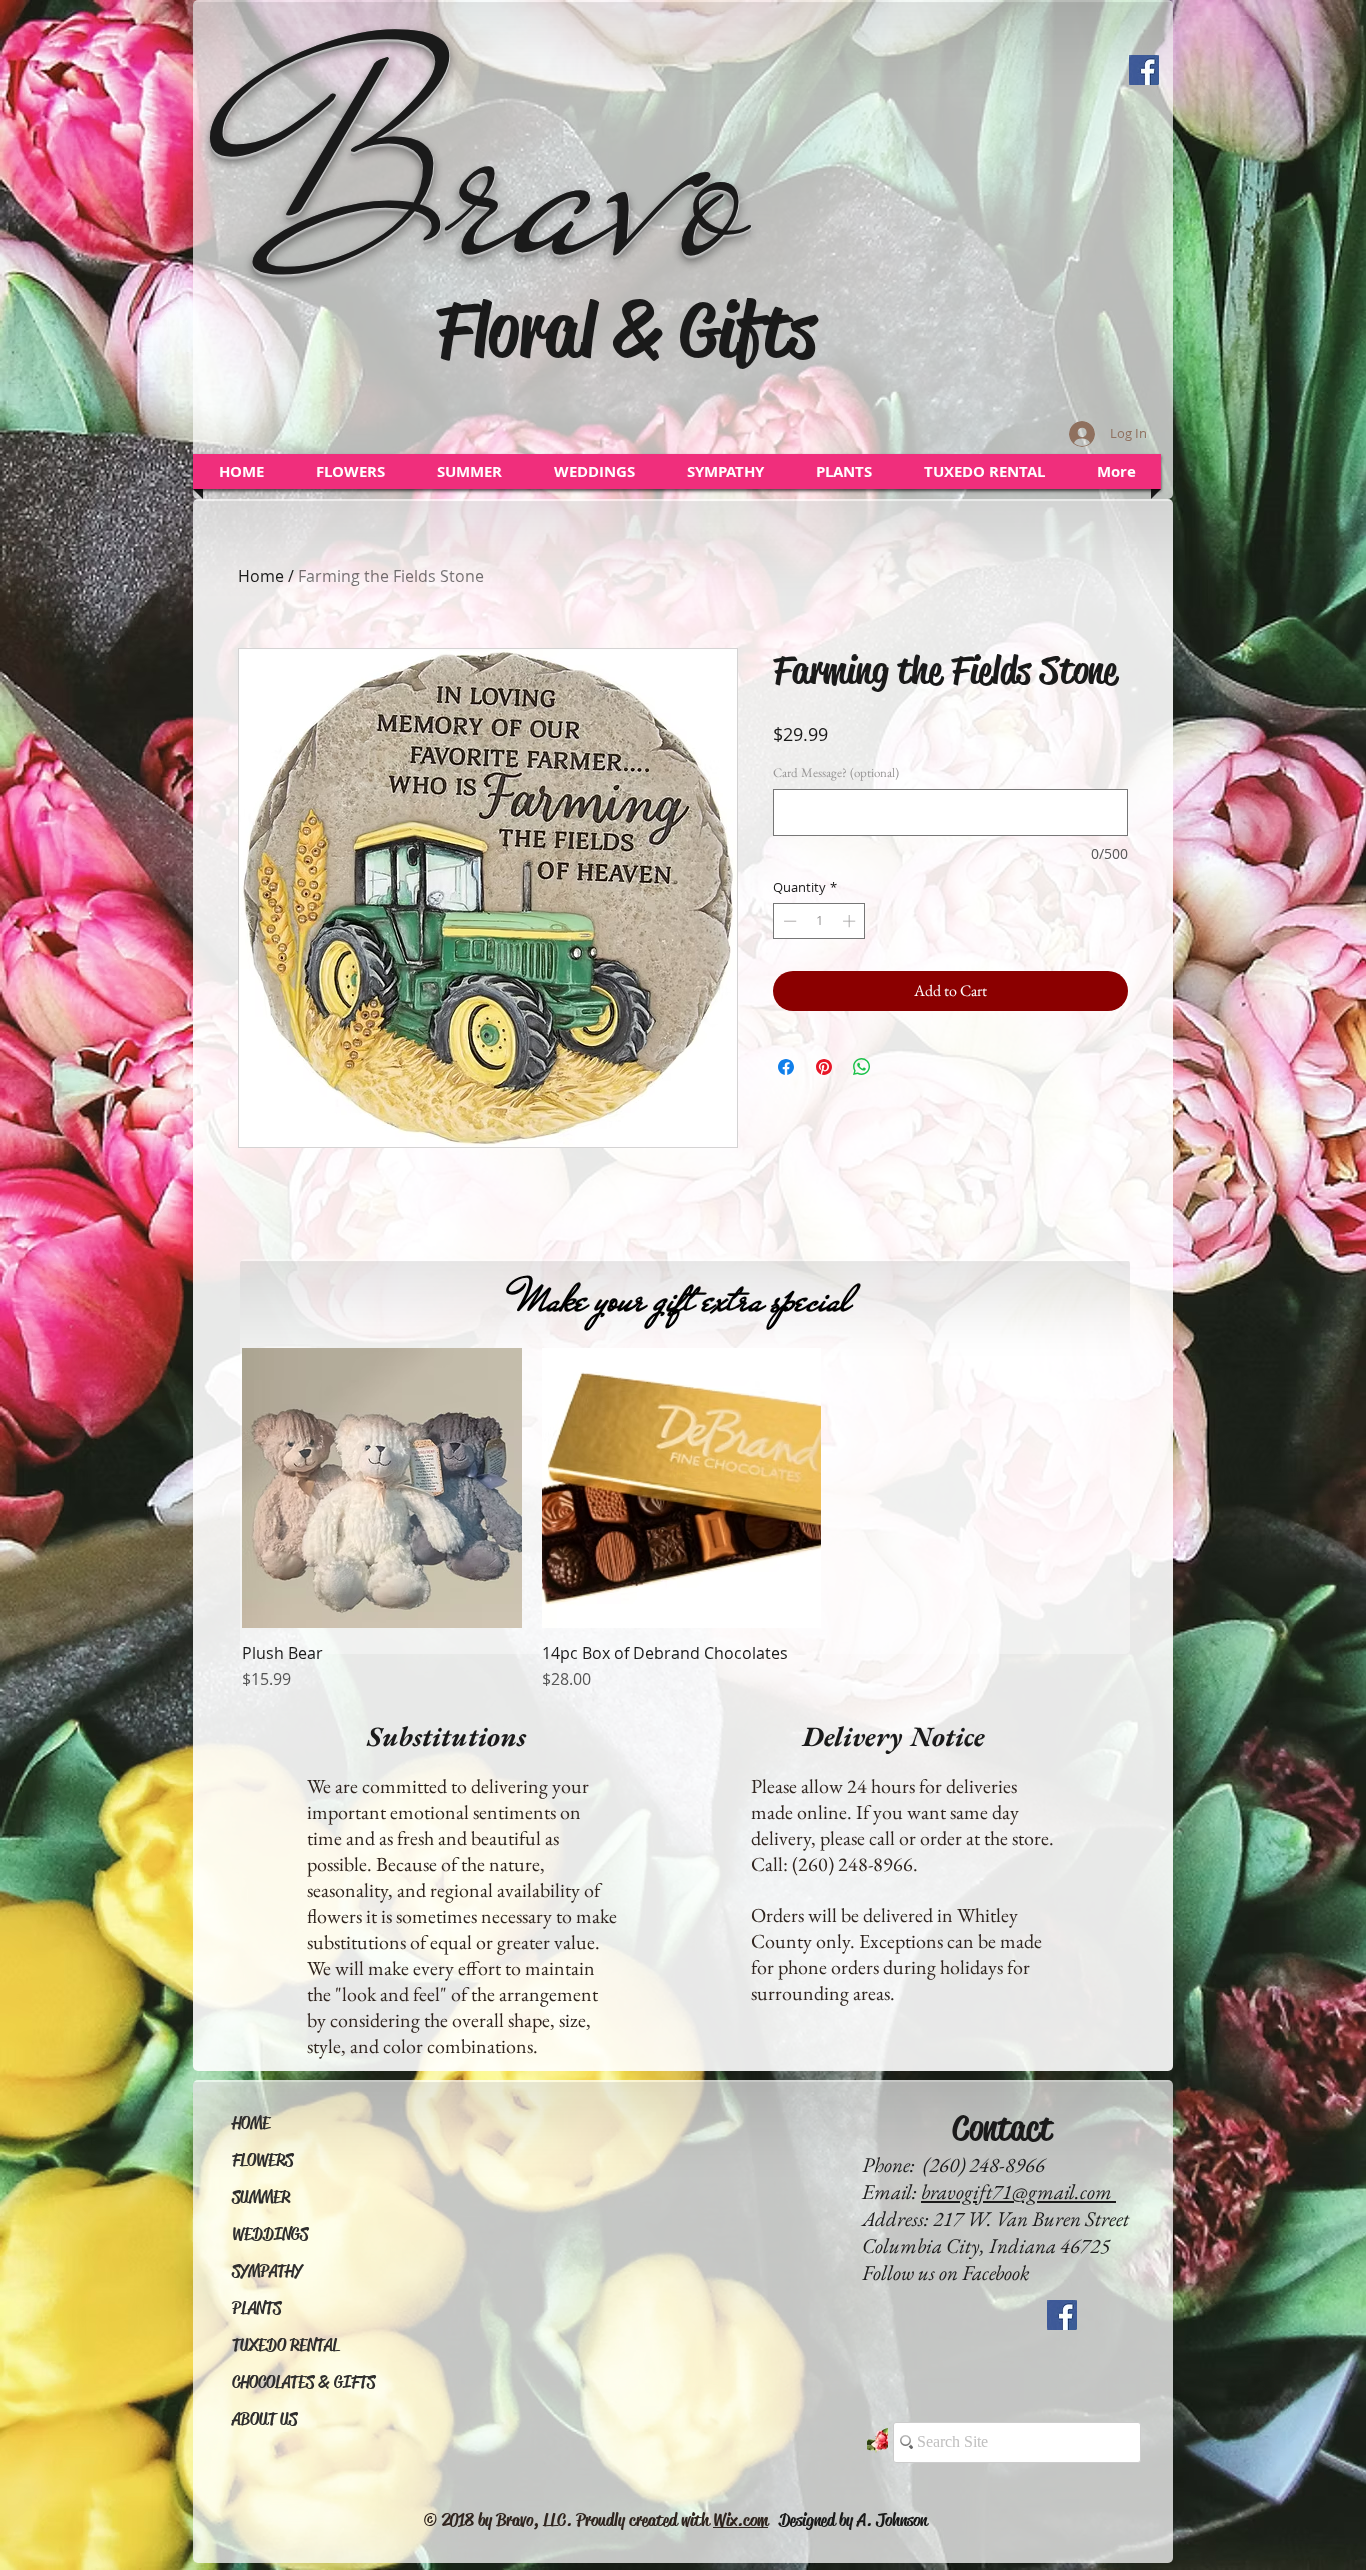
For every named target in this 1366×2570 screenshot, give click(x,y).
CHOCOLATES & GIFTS (303, 2382)
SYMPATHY (267, 2271)
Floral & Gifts (626, 330)
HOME (251, 2123)
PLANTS (256, 2308)
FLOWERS (262, 2160)
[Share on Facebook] (786, 1067)
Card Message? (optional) (836, 773)
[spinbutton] (819, 921)
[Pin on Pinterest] (824, 1067)
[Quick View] (382, 1488)
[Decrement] (788, 921)
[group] (681, 1519)
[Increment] (851, 921)
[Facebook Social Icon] (1144, 70)
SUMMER (261, 2197)
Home (261, 576)
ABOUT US (264, 2419)
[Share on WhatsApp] (862, 1067)
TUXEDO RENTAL (285, 2345)
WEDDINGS (270, 2234)
